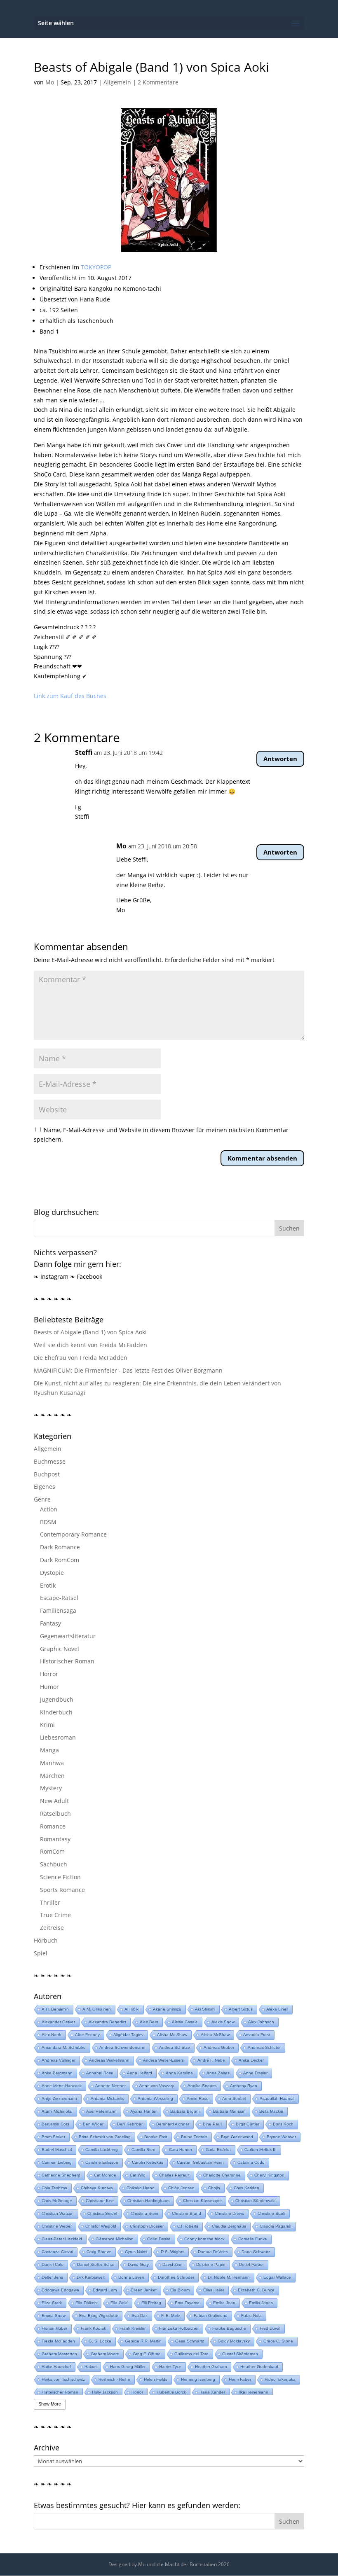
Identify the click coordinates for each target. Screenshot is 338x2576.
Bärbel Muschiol (57, 2150)
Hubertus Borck (171, 2392)
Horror (49, 1674)
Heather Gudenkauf (259, 2367)
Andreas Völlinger (59, 2060)
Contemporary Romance (73, 1534)
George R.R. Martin (143, 2341)
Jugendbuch (57, 1699)
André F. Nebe (211, 2060)
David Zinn (173, 2264)
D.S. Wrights (173, 2252)
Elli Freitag (151, 2303)
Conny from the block (204, 2239)
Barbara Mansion (229, 2111)
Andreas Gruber (219, 2047)
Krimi (47, 1725)
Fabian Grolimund (211, 2316)
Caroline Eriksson (102, 2162)
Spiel (41, 1953)
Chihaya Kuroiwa (97, 2188)
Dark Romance (60, 1547)
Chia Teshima (54, 2188)
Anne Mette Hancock (62, 2086)
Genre (42, 1499)
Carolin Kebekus (148, 2162)
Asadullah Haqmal (277, 2098)
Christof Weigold (101, 2226)
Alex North (52, 2035)
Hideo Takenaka (280, 2379)
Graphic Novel (60, 1649)
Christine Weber (57, 2226)
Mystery (51, 1788)
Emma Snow (54, 2316)
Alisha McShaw (215, 2035)
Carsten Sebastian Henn (200, 2162)
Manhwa (52, 1763)
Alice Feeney (87, 2035)
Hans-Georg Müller (128, 2367)
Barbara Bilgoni (185, 2111)
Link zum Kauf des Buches (70, 696)
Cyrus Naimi (136, 2252)
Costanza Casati (57, 2252)
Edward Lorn (105, 2290)
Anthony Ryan (244, 2086)
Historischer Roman (67, 1661)
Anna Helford (140, 2073)
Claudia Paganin (276, 2226)
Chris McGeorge (57, 2201)
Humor (49, 1687)
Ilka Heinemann (253, 2392)
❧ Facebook (86, 1276)
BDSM (48, 1522)
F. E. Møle (171, 2316)
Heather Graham (211, 2367)
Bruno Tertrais (194, 2137)
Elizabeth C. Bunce (256, 2290)
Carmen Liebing (57, 2162)
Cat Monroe (105, 2175)
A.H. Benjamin (55, 2009)
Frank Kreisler (133, 2328)
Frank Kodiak (93, 2328)
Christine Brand (187, 2213)
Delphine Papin (211, 2264)
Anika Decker (251, 2060)
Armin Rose (198, 2098)
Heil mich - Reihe (114, 2379)
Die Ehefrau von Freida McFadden (81, 1358)
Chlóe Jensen (181, 2188)
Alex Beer (149, 2022)
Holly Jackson (105, 2392)
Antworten (280, 759)
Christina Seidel (102, 2213)
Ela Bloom (180, 2290)
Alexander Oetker (58, 2022)
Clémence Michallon (115, 2239)
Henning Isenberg (198, 2379)
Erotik (48, 1585)
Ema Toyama (187, 2303)
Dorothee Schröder (176, 2277)
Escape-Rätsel (59, 1598)
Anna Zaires (218, 2073)
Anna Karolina (179, 2073)
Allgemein (117, 82)
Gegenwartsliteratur (68, 1636)
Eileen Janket (144, 2290)
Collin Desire (159, 2239)
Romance (53, 1826)
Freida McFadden (58, 2341)
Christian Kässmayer (202, 2201)
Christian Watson (58, 2213)
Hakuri (90, 2367)
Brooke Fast (156, 2137)
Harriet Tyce (170, 2367)
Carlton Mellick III (261, 2150)
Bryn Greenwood (237, 2137)
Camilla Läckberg (102, 2150)
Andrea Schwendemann (122, 2047)
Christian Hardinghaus (148, 2201)
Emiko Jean (224, 2303)
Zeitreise (52, 1928)
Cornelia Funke (253, 2239)
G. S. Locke (100, 2341)
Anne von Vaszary (157, 2086)
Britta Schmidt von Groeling (105, 2137)
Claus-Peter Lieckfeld (62, 2239)
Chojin (214, 2188)
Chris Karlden (246, 2188)
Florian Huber (54, 2328)
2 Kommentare (158, 82)
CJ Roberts (188, 2226)
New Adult (54, 1801)
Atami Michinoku (57, 2111)
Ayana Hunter (143, 2111)
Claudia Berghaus (229, 2226)
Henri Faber (240, 2379)
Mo (50, 82)
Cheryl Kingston (269, 2175)
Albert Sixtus (241, 2009)
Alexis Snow (223, 2022)
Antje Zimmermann (59, 2098)
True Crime (55, 1915)
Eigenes (45, 1487)
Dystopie (52, 1573)
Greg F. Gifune (147, 2354)
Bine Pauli (212, 2124)
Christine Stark (271, 2213)
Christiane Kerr (100, 2201)
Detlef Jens (52, 2277)
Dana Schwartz (256, 2252)
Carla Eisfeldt (218, 2150)
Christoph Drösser (147, 2226)
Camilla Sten (143, 2150)
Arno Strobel (234, 2098)
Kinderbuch (56, 1712)
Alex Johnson (261, 2022)
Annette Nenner (110, 2086)
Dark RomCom (60, 1560)
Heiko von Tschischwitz (63, 2379)
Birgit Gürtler (248, 2124)
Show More (50, 2404)
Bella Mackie (271, 2111)
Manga (49, 1750)
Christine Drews (229, 2213)
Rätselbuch (55, 1813)
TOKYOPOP (96, 267)
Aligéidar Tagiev (128, 2035)
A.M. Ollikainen (97, 2009)
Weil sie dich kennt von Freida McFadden (90, 1345)
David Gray (138, 2264)
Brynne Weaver (281, 2137)
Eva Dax (140, 2316)
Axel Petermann (101, 2111)
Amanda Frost (257, 2035)
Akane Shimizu (167, 2009)
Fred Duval (270, 2328)
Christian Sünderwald (256, 2201)
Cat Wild (138, 2175)
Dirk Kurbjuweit (91, 2277)
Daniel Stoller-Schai (96, 2264)
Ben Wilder (93, 2124)
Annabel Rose (100, 2073)
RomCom (52, 1851)
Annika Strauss (202, 2086)
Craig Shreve (99, 2252)
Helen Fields (156, 2379)
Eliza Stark (52, 2303)
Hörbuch (46, 1940)
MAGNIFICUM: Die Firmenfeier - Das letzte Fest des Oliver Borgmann (128, 1370)
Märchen (52, 1776)
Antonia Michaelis (107, 2098)
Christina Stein (144, 2213)
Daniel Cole (53, 2264)
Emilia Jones (261, 2303)
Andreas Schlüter (264, 2047)
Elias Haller (214, 2290)
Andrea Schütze (175, 2047)
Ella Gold (119, 2303)
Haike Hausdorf (56, 2367)
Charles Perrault (174, 2175)
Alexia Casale (185, 2022)
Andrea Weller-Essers (163, 2060)
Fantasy (50, 1623)
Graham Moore (105, 2354)
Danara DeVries (213, 2252)
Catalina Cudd (251, 2162)
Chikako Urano (141, 2188)
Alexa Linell (277, 2009)
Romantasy (55, 1839)
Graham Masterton (59, 2354)
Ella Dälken (86, 2303)
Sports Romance (62, 1890)
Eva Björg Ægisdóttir (99, 2316)
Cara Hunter (181, 2150)
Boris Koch (283, 2124)
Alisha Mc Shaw (172, 2035)
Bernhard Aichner (173, 2124)
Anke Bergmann (57, 2073)
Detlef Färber (251, 2264)
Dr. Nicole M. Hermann (229, 2277)
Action (49, 1509)
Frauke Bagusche (229, 2328)
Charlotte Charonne (222, 2175)
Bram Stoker (53, 2137)
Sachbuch (54, 1864)
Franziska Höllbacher (179, 2328)
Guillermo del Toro (191, 2354)
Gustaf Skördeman (240, 2354)
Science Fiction (60, 1877)
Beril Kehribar (130, 2124)
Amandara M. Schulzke (64, 2047)
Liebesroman (58, 1737)
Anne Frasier (255, 2073)
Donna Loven (131, 2277)
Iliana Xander (212, 2392)
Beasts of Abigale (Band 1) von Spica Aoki (90, 1332)
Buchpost (47, 1474)
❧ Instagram (51, 1276)
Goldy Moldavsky (234, 2341)
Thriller (50, 1902)
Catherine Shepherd (61, 2175)
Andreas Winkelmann (109, 2060)
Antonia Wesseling (155, 2098)
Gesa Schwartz (190, 2341)
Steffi (84, 752)
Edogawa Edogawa (60, 2290)
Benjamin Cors (55, 2124)
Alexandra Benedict (107, 2022)
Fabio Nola (251, 2316)
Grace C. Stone (278, 2341)
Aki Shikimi (205, 2009)
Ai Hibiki (132, 2009)
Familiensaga (58, 1610)
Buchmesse (50, 1461)
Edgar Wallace (277, 2277)
